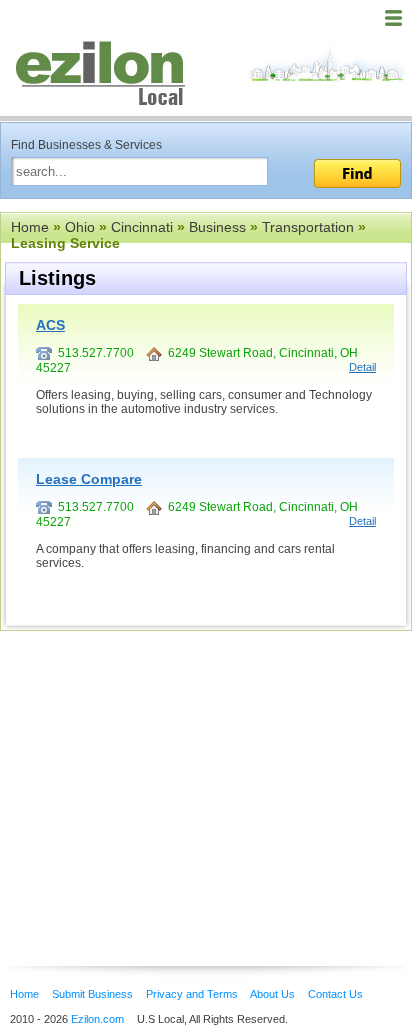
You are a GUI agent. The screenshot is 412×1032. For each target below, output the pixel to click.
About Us (272, 994)
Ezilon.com (97, 1019)
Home (30, 227)
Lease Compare (89, 479)
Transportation (308, 227)
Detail (362, 367)
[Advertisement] (160, 768)
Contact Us (335, 994)
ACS (50, 325)
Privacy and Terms (192, 994)
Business (217, 227)
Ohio (80, 227)
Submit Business (92, 994)
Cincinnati (142, 227)
